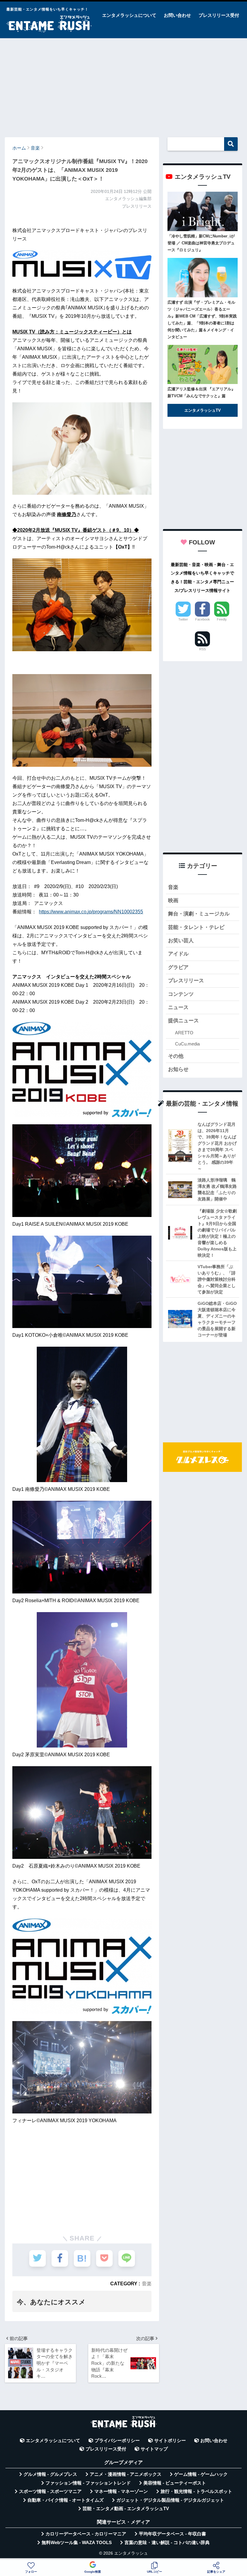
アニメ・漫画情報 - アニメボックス (126, 2474)
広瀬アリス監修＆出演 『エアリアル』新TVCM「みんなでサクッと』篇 (201, 392)
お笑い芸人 (181, 941)
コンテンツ (181, 994)
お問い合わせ (177, 15)
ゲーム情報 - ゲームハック (201, 2474)
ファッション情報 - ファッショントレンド (88, 2483)
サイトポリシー (170, 2441)
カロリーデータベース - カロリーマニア (86, 2534)
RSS (202, 649)
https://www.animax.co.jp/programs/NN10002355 (91, 912)
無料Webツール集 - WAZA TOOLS (77, 2543)
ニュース (178, 1007)
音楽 (147, 2283)
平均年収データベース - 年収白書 (172, 2534)
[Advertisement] (123, 85)
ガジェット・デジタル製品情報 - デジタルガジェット (170, 2500)
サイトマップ (154, 2449)
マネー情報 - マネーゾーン (121, 2491)
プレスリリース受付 (219, 15)
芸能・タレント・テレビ (196, 927)
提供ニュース (183, 1021)
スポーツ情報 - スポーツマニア (50, 2491)
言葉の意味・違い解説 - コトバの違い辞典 (167, 2543)
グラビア (178, 967)
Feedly (222, 619)
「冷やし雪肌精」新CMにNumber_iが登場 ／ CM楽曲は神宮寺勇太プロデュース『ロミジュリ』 (201, 243)
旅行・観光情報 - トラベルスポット (196, 2491)
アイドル (178, 954)
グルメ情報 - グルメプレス (50, 2474)
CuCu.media (187, 1044)
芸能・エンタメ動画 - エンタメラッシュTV (126, 2509)
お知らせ (178, 1069)
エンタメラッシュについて (129, 15)
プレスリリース (186, 981)
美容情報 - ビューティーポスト (175, 2483)
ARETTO (184, 1033)
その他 (176, 1056)
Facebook (203, 619)
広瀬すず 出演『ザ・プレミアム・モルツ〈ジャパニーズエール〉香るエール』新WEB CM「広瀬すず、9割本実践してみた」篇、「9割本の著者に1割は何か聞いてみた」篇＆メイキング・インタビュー (202, 320)
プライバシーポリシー (117, 2441)
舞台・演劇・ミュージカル (199, 914)
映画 (173, 901)
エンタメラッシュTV (203, 410)
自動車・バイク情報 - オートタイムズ (66, 2500)
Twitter (183, 619)
